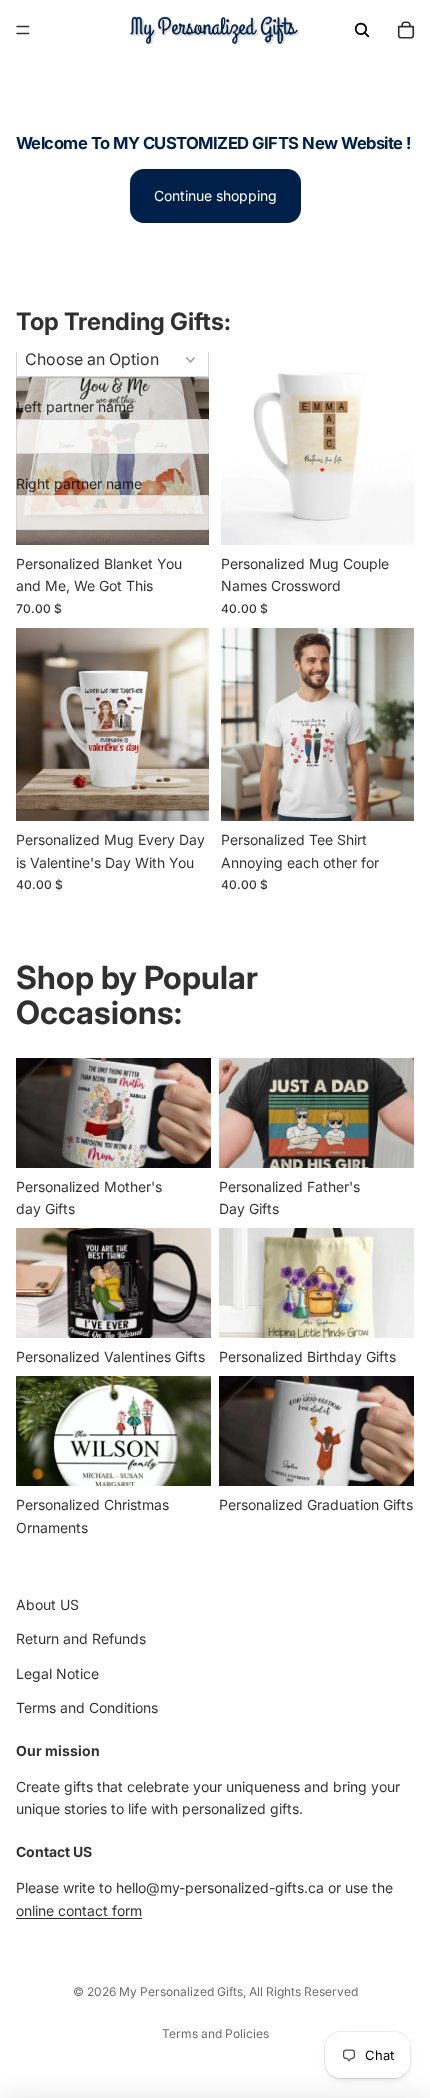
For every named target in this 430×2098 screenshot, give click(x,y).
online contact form (79, 1909)
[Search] (362, 30)
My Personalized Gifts (181, 1991)
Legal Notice (57, 1672)
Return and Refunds (81, 1638)
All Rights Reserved (303, 1991)
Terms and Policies (215, 2033)
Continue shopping (215, 195)
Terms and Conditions (87, 1707)
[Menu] (23, 30)
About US (47, 1604)
